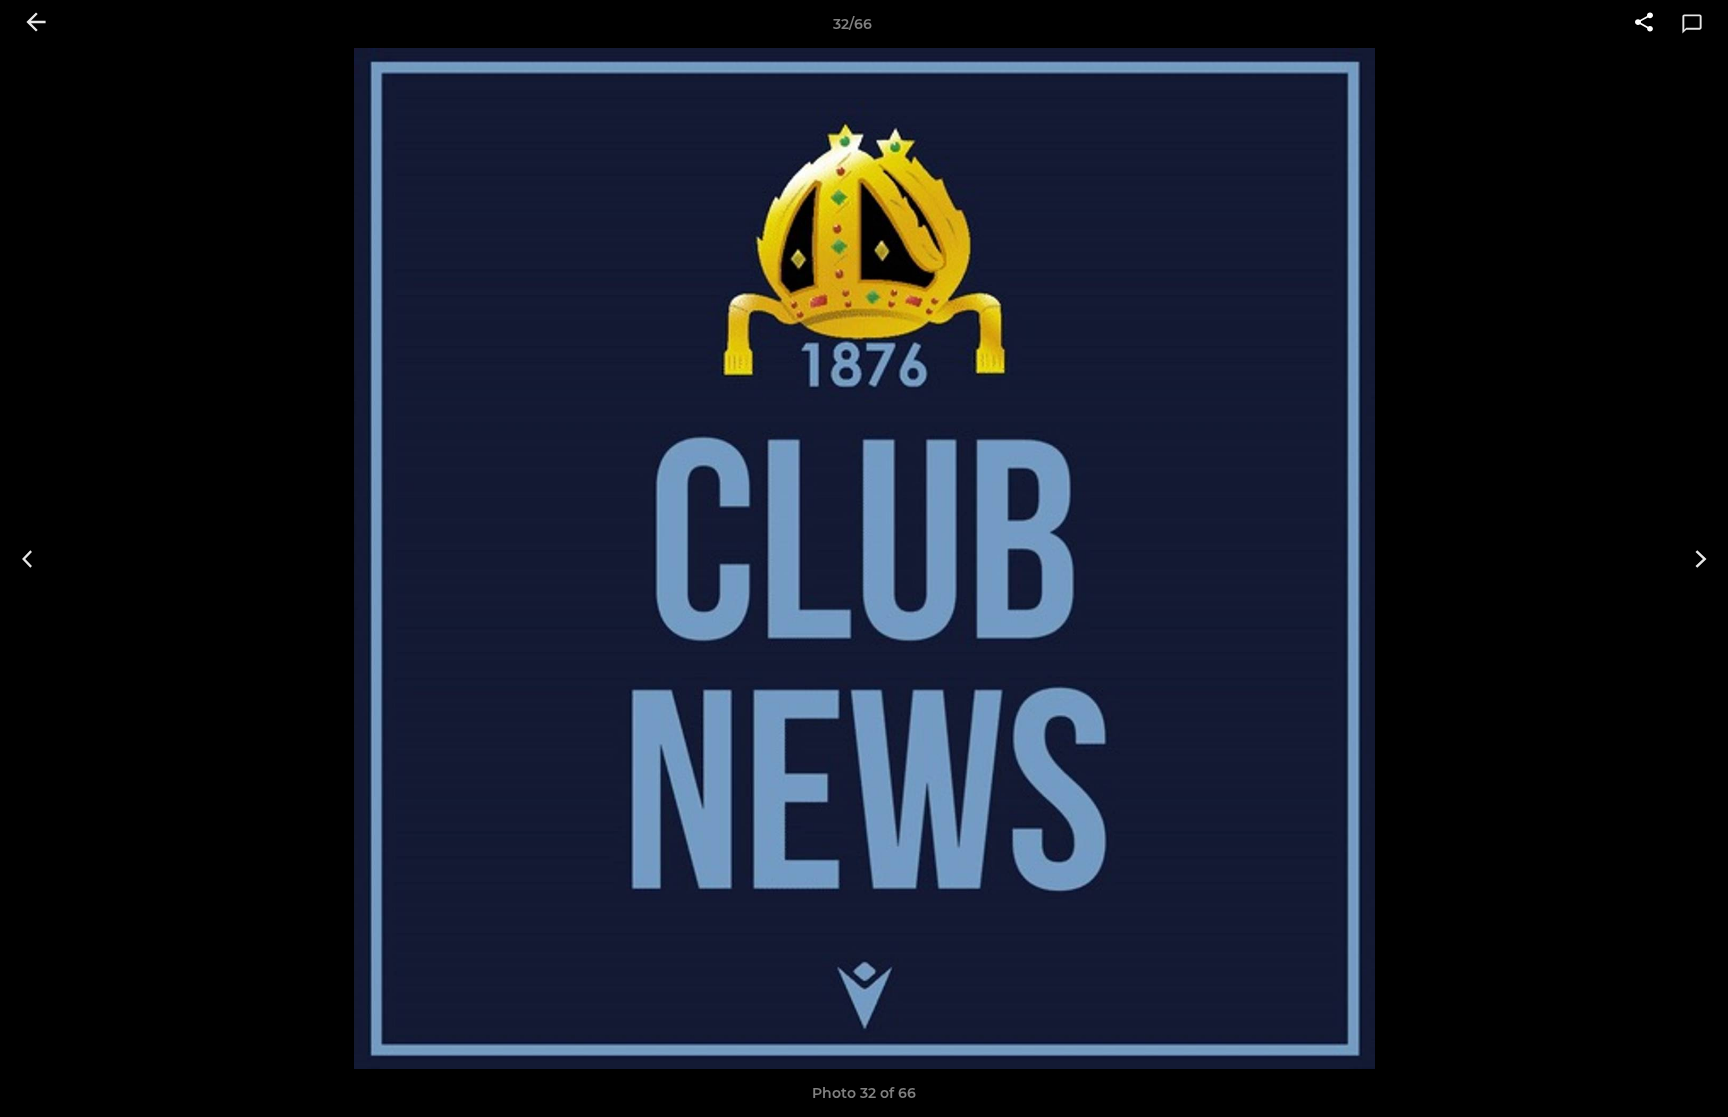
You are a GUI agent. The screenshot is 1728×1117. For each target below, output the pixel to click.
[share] (1644, 24)
